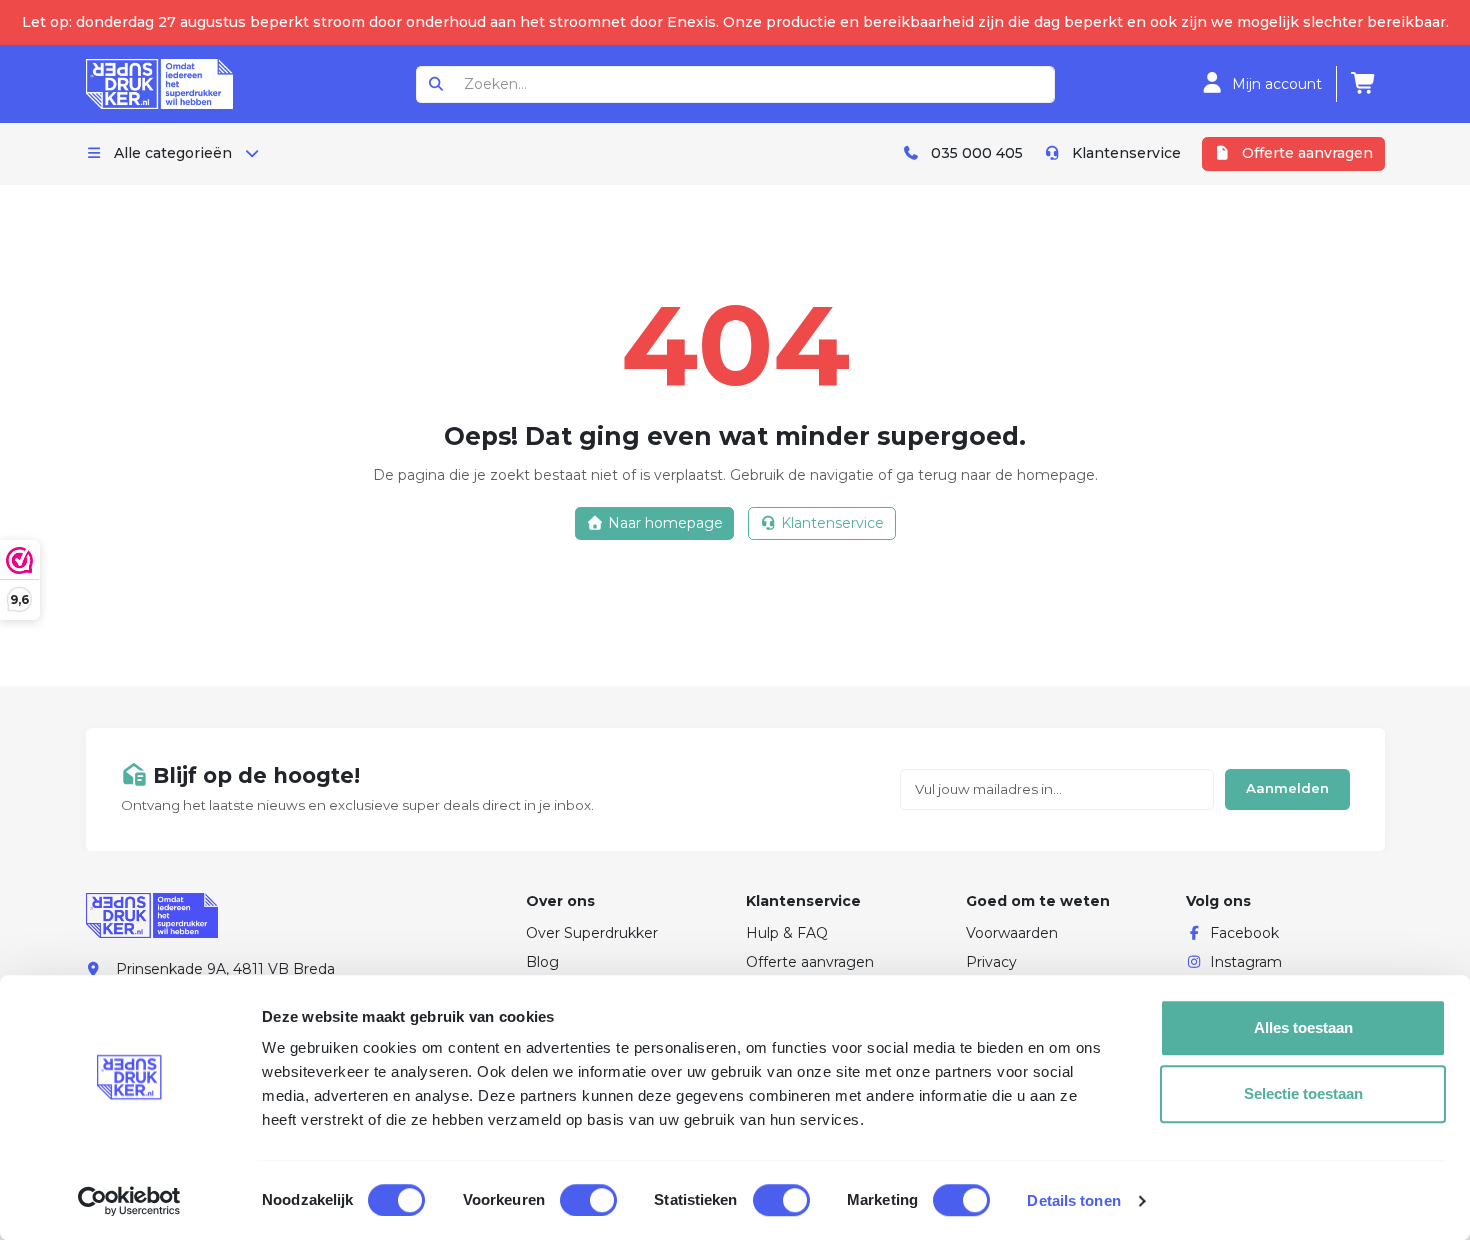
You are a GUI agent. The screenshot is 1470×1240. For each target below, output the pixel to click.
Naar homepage (663, 523)
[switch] (588, 1200)
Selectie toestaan (1303, 1093)
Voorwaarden (1012, 933)
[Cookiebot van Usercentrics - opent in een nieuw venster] (129, 1201)
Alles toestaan (1303, 1027)
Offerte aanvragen (810, 962)
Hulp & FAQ (787, 933)
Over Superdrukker (592, 933)
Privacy (991, 962)
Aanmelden (1287, 788)
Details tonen (1073, 1200)
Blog (542, 962)
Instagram (1246, 962)
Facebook (1244, 933)
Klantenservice (830, 523)
